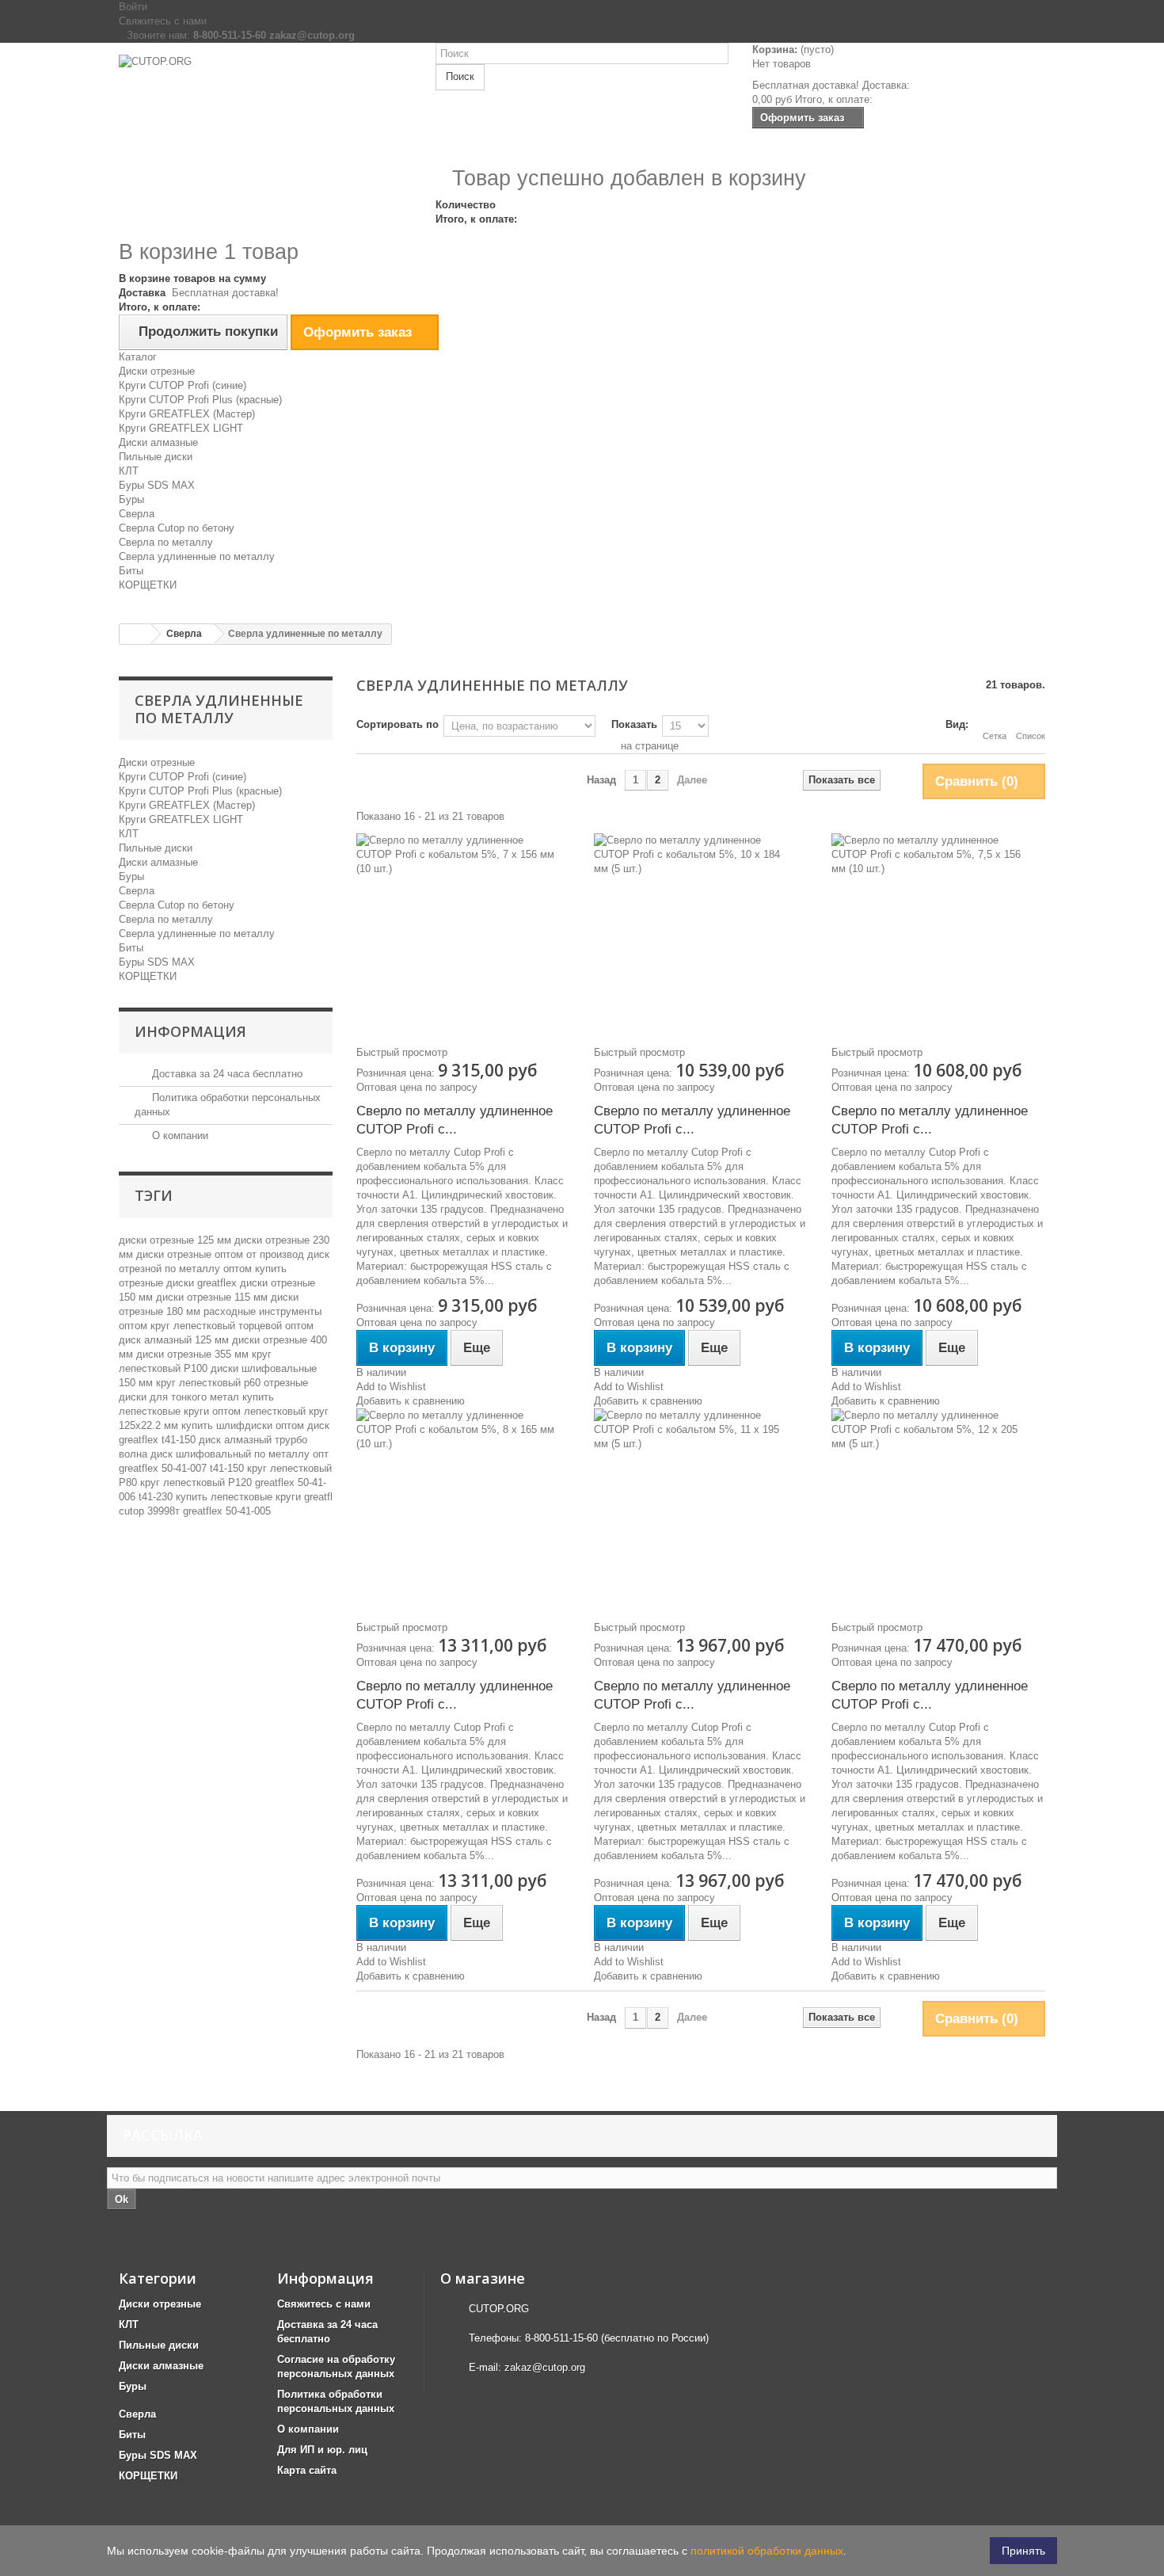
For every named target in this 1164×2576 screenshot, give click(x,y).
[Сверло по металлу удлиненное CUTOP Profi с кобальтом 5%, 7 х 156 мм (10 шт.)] (463, 932)
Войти (133, 7)
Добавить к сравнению (411, 1401)
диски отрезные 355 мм (194, 1354)
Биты (131, 571)
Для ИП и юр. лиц (322, 2450)
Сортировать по (398, 724)
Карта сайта (307, 2470)
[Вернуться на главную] (135, 634)
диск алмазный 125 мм (175, 1340)
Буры (131, 499)
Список (1031, 736)
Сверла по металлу (166, 542)
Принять (1023, 2551)
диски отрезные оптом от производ (222, 1254)
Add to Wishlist (391, 1387)
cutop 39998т (151, 1511)
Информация (190, 1031)
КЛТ (129, 471)
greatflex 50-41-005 (227, 1511)
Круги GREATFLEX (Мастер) (187, 414)
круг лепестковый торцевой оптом (232, 1326)
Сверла (137, 514)
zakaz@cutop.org (545, 2367)
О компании (179, 1136)
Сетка (995, 736)
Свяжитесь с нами (163, 21)
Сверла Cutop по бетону (177, 528)
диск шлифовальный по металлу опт (240, 1454)
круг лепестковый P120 (198, 1482)
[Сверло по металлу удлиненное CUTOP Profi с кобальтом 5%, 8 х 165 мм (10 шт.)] (463, 1507)
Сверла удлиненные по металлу (197, 556)
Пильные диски (156, 457)
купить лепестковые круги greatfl (254, 1497)
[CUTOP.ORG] (265, 112)
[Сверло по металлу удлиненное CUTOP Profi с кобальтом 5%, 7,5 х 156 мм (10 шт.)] (938, 932)
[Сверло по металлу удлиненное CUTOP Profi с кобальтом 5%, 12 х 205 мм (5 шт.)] (938, 1507)
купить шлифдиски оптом (244, 1425)
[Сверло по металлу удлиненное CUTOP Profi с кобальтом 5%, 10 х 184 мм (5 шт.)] (701, 932)
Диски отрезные (157, 371)
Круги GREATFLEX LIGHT (181, 428)
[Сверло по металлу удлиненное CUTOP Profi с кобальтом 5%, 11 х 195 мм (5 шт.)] (701, 1507)
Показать (634, 724)
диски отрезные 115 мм (213, 1297)
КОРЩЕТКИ (148, 585)
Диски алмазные (158, 442)
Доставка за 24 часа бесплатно (226, 1074)
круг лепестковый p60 (210, 1383)
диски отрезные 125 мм (177, 1240)
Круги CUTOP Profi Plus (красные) (200, 400)
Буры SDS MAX (157, 485)
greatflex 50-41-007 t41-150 (183, 1468)
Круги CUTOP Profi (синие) (183, 385)
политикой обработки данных (767, 2551)
